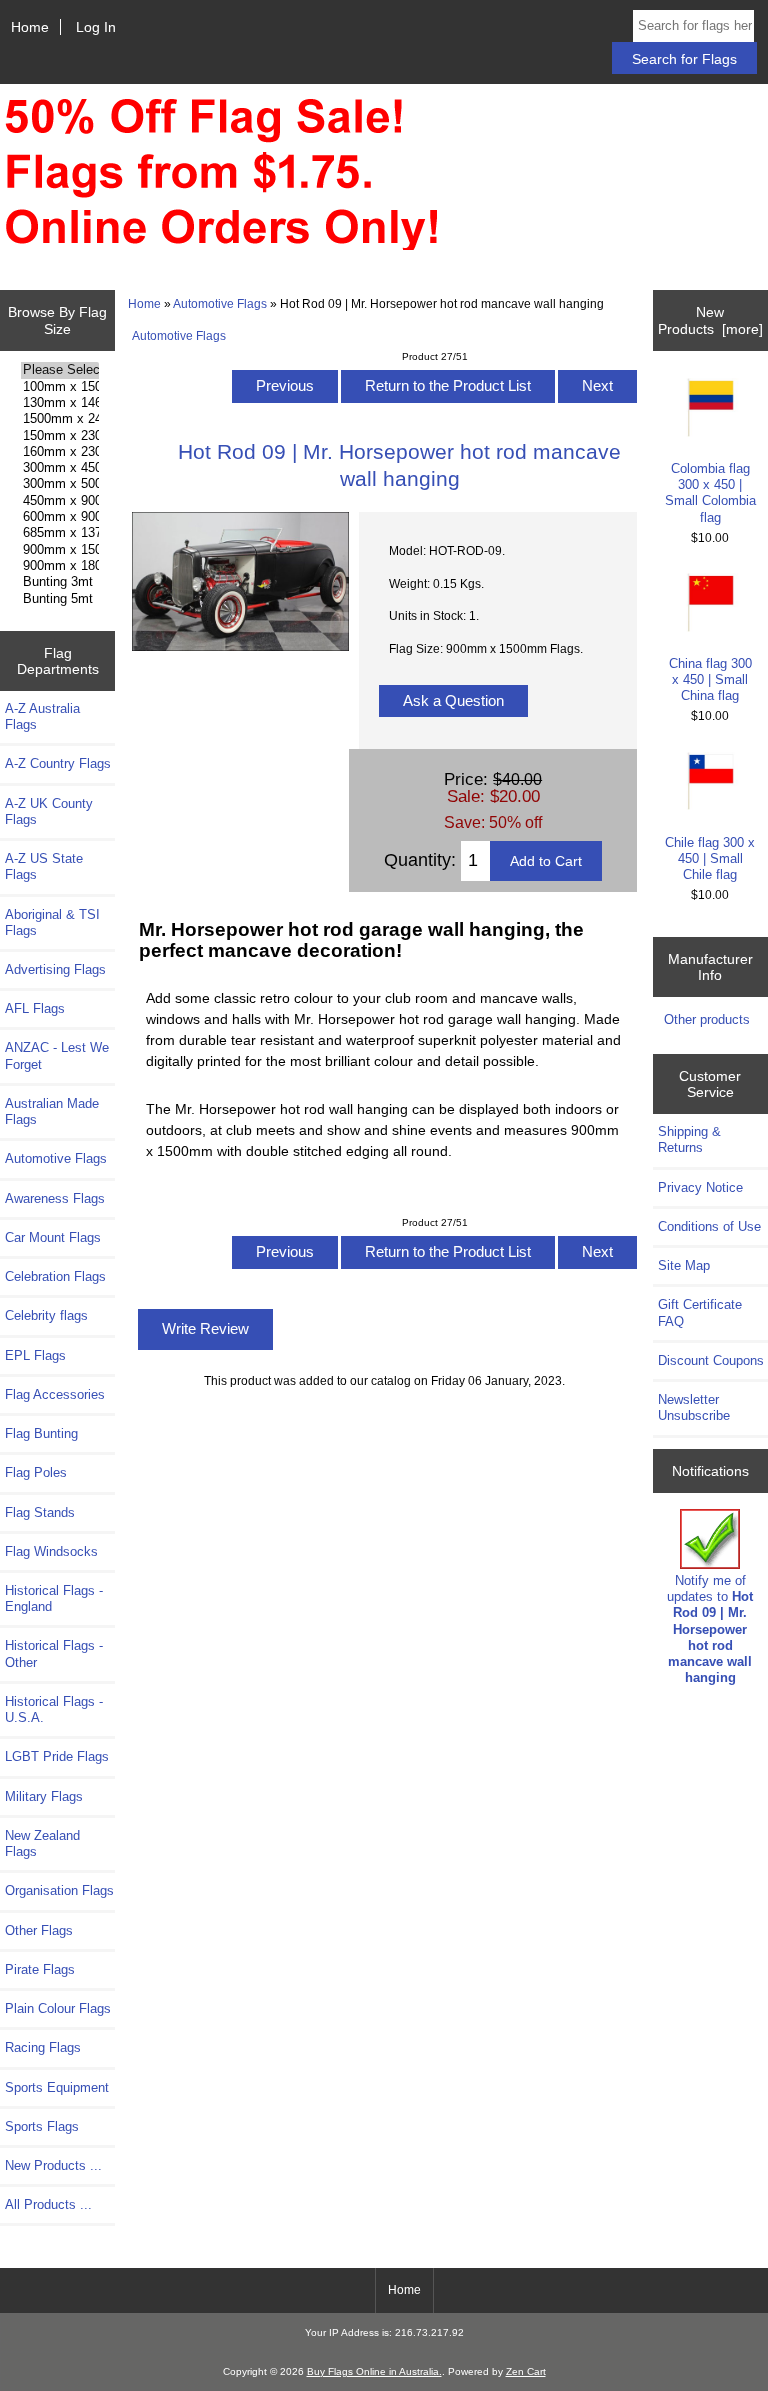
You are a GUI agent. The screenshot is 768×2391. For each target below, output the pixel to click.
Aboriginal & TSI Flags (52, 922)
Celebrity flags (46, 1315)
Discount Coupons (711, 1360)
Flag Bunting (41, 1433)
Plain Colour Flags (58, 2008)
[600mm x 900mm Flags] (60, 517)
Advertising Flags (55, 969)
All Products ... (48, 2204)
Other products (707, 1019)
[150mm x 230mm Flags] (60, 436)
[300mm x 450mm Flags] (60, 468)
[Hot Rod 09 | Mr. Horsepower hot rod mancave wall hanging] (240, 646)
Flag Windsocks (51, 1551)
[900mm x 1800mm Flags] (60, 566)
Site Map (684, 1265)
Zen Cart (526, 2371)
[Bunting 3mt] (60, 582)
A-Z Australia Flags (42, 716)
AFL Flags (35, 1008)
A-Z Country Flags (58, 763)
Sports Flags (42, 2126)
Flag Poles (36, 1472)
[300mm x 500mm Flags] (60, 484)
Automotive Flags (220, 303)
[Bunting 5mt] (60, 599)
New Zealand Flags (42, 1843)
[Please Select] (60, 370)
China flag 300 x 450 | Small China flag (710, 679)
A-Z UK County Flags (49, 811)
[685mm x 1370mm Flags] (60, 533)
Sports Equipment (57, 2087)
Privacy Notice (700, 1187)
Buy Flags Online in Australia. (374, 2371)
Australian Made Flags (52, 1111)
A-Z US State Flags (44, 866)
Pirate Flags (40, 1969)
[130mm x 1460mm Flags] (60, 403)
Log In (96, 27)
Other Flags (39, 1930)
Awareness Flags (55, 1198)
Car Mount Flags (53, 1237)
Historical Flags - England (54, 1598)
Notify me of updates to (710, 1629)
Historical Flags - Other (54, 1653)
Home (30, 27)
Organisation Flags (59, 1890)
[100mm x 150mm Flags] (60, 387)
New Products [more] (710, 320)
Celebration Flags (55, 1276)
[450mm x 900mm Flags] (60, 501)
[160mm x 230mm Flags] (60, 452)
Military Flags (44, 1796)
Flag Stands (40, 1512)
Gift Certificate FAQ (700, 1312)
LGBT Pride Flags (57, 1756)
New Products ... (53, 2165)
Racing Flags (43, 2047)
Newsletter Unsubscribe (694, 1407)
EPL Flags (35, 1355)
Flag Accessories (55, 1394)
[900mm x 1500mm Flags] (60, 550)
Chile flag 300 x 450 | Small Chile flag (710, 858)
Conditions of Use (709, 1226)
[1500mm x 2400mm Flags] (60, 419)
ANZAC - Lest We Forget (57, 1055)
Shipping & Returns (689, 1139)
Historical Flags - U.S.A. (54, 1709)
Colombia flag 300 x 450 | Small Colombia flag (710, 493)
